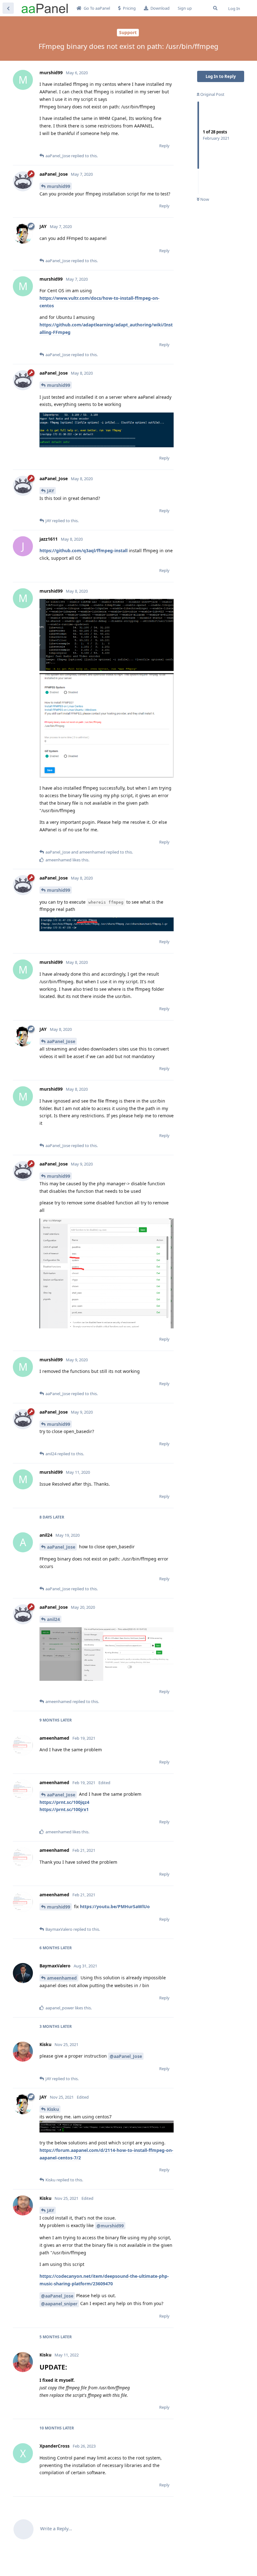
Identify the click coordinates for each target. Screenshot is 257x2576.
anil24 (53, 1619)
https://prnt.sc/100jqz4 (64, 1802)
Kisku (53, 2109)
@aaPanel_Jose (126, 2056)
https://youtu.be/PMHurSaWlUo (115, 1906)
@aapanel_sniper (59, 2304)
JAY (51, 491)
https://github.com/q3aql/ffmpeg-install (84, 551)
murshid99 (59, 186)
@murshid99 (110, 2226)
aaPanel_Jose (61, 1041)
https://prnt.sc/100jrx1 (64, 1809)
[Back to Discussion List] (8, 8)
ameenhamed (62, 1978)
